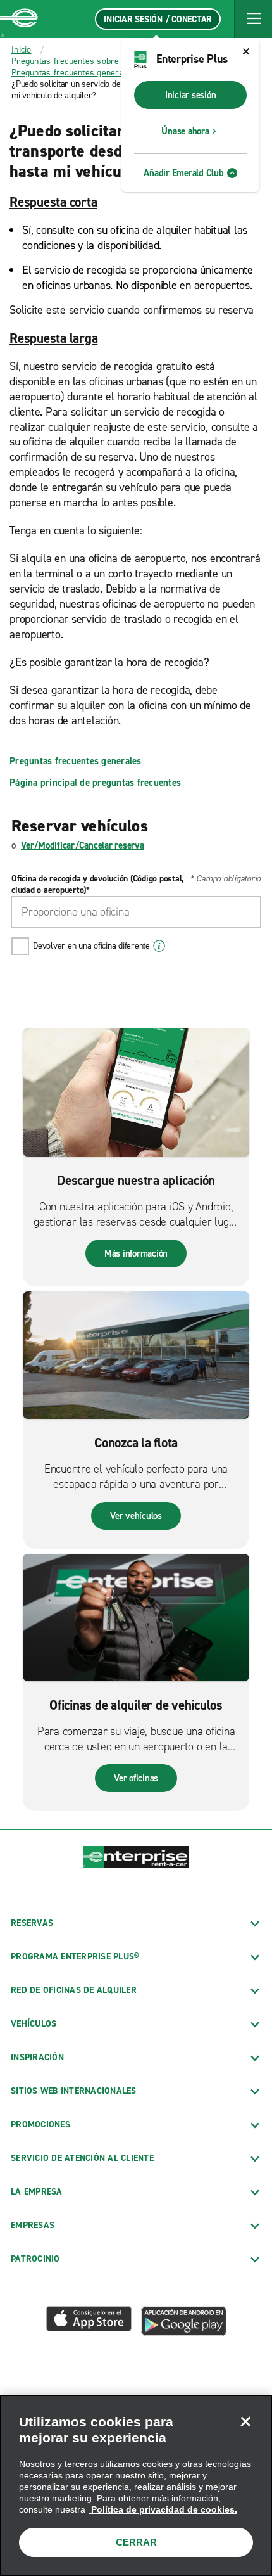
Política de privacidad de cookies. (163, 2509)
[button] (253, 19)
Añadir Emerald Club (183, 173)
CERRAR (136, 2542)
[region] (136, 2485)
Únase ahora (185, 131)
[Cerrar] (245, 2421)
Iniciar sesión (191, 95)
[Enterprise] (19, 19)
